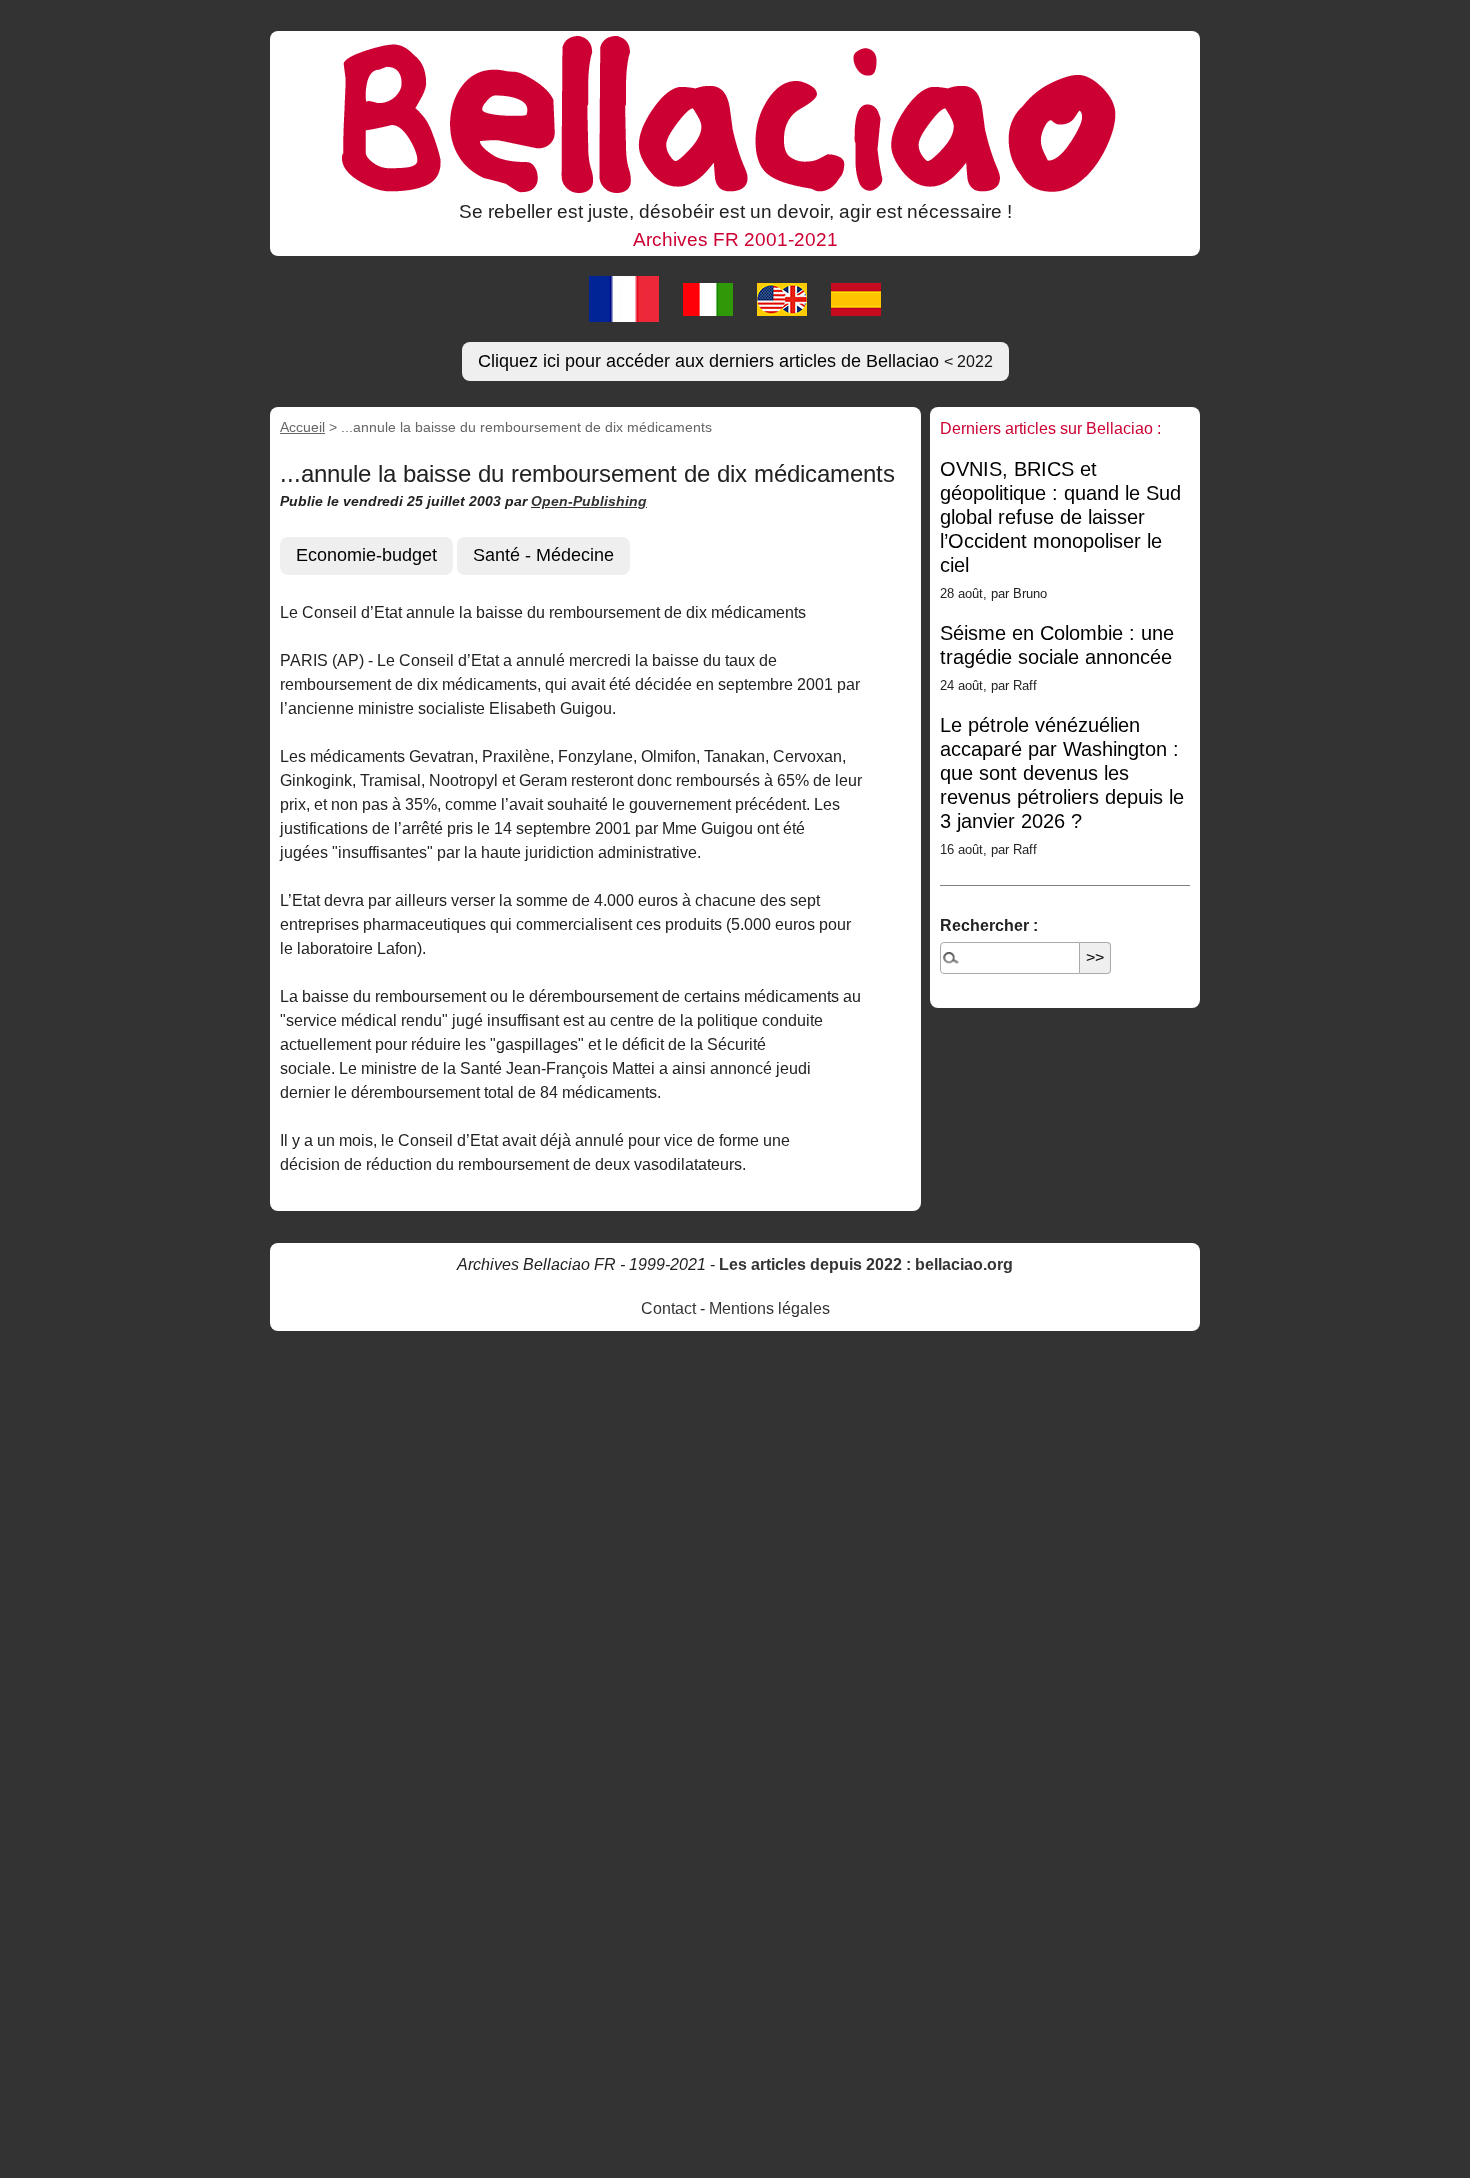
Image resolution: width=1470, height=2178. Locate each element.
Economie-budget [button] (366, 555)
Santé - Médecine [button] (543, 555)
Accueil (302, 427)
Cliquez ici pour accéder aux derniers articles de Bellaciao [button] (735, 361)
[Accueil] (735, 113)
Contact (668, 1308)
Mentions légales (769, 1308)
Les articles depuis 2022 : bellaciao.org (866, 1264)
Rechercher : (989, 925)
